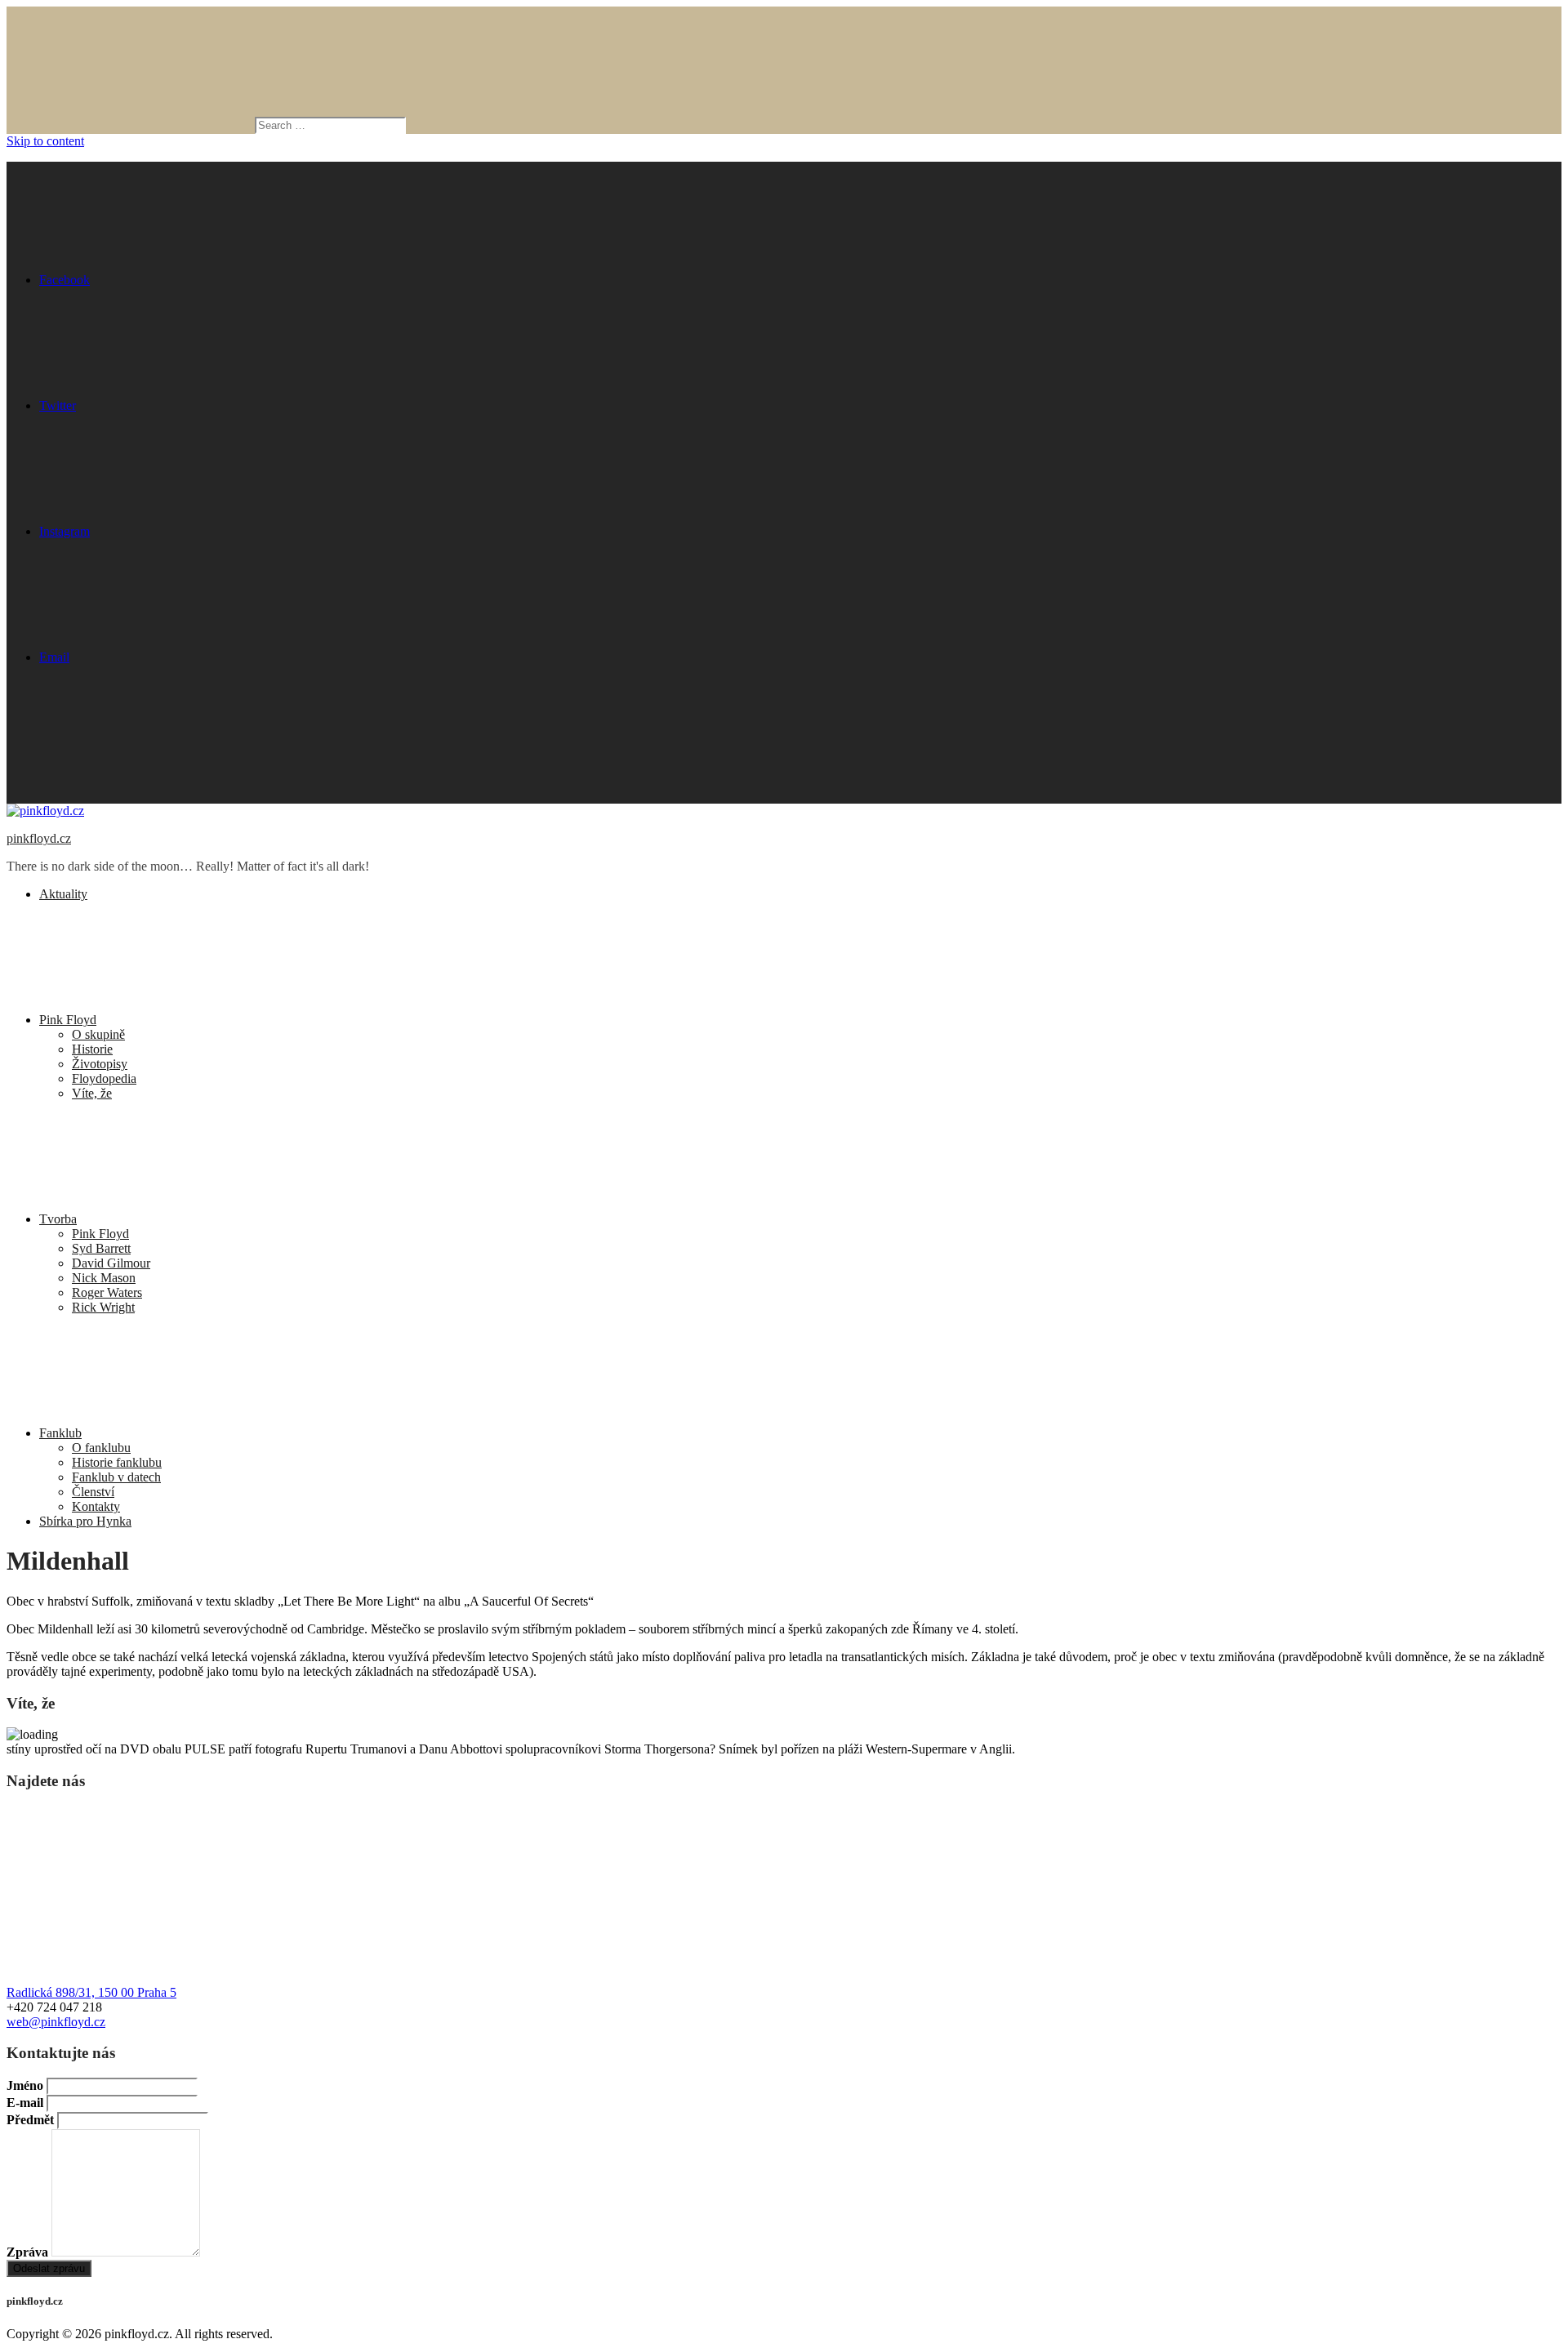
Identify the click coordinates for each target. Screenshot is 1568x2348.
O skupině (98, 1034)
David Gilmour (111, 1263)
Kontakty (96, 1506)
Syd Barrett (101, 1248)
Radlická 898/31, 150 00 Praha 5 (91, 1992)
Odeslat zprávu (49, 2268)
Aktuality (63, 894)
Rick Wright (103, 1307)
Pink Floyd (68, 1020)
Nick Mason (104, 1278)
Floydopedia (104, 1078)
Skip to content (45, 141)
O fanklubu (101, 1448)
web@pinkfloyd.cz (56, 2022)
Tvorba (58, 1219)
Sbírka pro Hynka (85, 1521)
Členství (93, 1492)
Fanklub (60, 1433)
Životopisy (100, 1064)
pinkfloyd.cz (39, 838)
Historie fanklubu (117, 1462)
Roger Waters (107, 1292)
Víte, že (92, 1093)
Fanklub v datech (116, 1477)
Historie (92, 1049)
